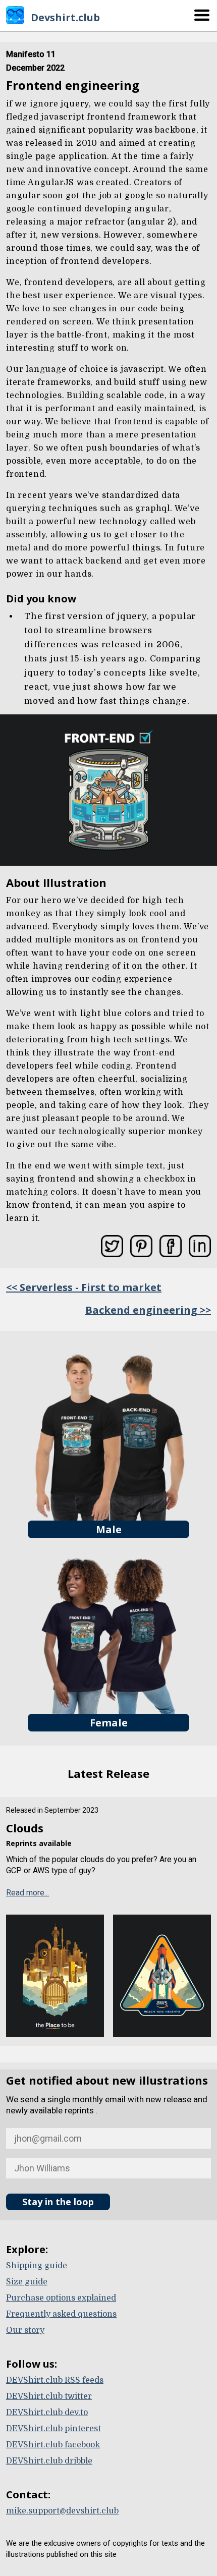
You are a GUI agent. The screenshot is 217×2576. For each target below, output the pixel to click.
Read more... (28, 1893)
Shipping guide (37, 2266)
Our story (25, 2330)
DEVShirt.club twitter (49, 2396)
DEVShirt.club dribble (49, 2461)
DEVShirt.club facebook (53, 2445)
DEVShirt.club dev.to (47, 2413)
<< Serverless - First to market (84, 1287)
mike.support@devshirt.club (62, 2511)
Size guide (27, 2282)
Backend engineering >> (148, 1310)
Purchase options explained (61, 2298)
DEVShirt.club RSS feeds (55, 2380)
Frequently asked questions (61, 2314)
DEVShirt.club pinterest (53, 2429)
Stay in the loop (58, 2202)
